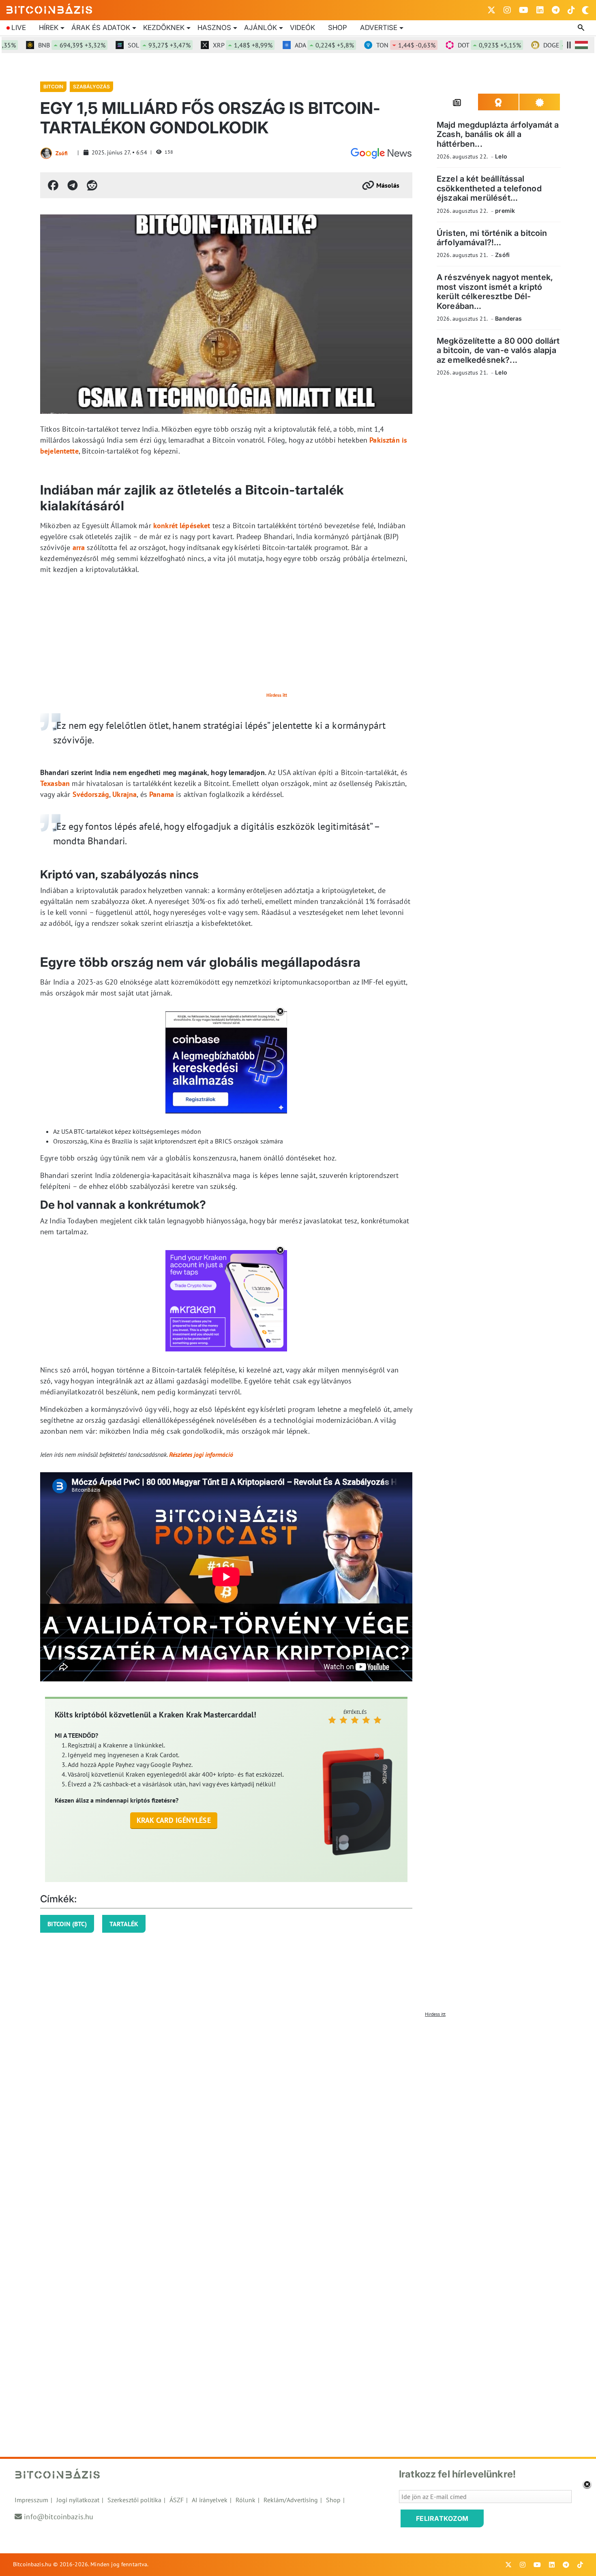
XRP (205, 45)
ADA (287, 45)
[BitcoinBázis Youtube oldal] (524, 10)
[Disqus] (298, 2122)
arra (79, 547)
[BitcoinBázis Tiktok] (571, 10)
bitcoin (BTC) (67, 1924)
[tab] (457, 102)
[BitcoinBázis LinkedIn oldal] (540, 10)
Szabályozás (91, 87)
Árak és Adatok (101, 28)
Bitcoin (53, 87)
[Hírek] (381, 153)
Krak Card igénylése (174, 1820)
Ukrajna (124, 794)
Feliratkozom (442, 2518)
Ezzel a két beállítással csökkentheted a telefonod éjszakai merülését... (489, 188)
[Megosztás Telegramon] (73, 185)
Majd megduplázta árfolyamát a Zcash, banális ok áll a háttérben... (498, 134)
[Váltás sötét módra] (585, 10)
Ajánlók (260, 28)
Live (19, 28)
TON (369, 45)
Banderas (508, 318)
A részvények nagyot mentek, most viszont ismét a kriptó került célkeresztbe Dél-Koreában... (495, 291)
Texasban (55, 783)
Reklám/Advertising (291, 2500)
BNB (34, 45)
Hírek (49, 28)
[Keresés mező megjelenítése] (582, 28)
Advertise (379, 28)
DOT (452, 45)
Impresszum (31, 2500)
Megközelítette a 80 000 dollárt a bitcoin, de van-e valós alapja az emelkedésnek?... (498, 350)
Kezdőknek (164, 28)
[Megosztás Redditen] (92, 185)
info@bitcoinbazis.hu (59, 2517)
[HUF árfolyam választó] (581, 45)
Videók (302, 28)
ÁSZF (177, 2500)
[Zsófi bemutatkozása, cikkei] (46, 153)
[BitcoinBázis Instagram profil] (507, 10)
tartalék (124, 1924)
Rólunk (245, 2500)
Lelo (501, 156)
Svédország (91, 794)
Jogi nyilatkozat (78, 2500)
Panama (162, 794)
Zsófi (62, 153)
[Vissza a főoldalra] (49, 9)
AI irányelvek (210, 2500)
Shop (338, 28)
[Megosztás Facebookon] (53, 185)
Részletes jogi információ (201, 1454)
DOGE (537, 45)
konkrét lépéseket (182, 526)
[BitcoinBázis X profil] (491, 10)
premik (505, 210)
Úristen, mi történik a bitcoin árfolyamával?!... (492, 237)
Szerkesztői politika (134, 2500)
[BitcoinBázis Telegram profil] (556, 10)
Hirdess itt (277, 695)
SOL (122, 45)
